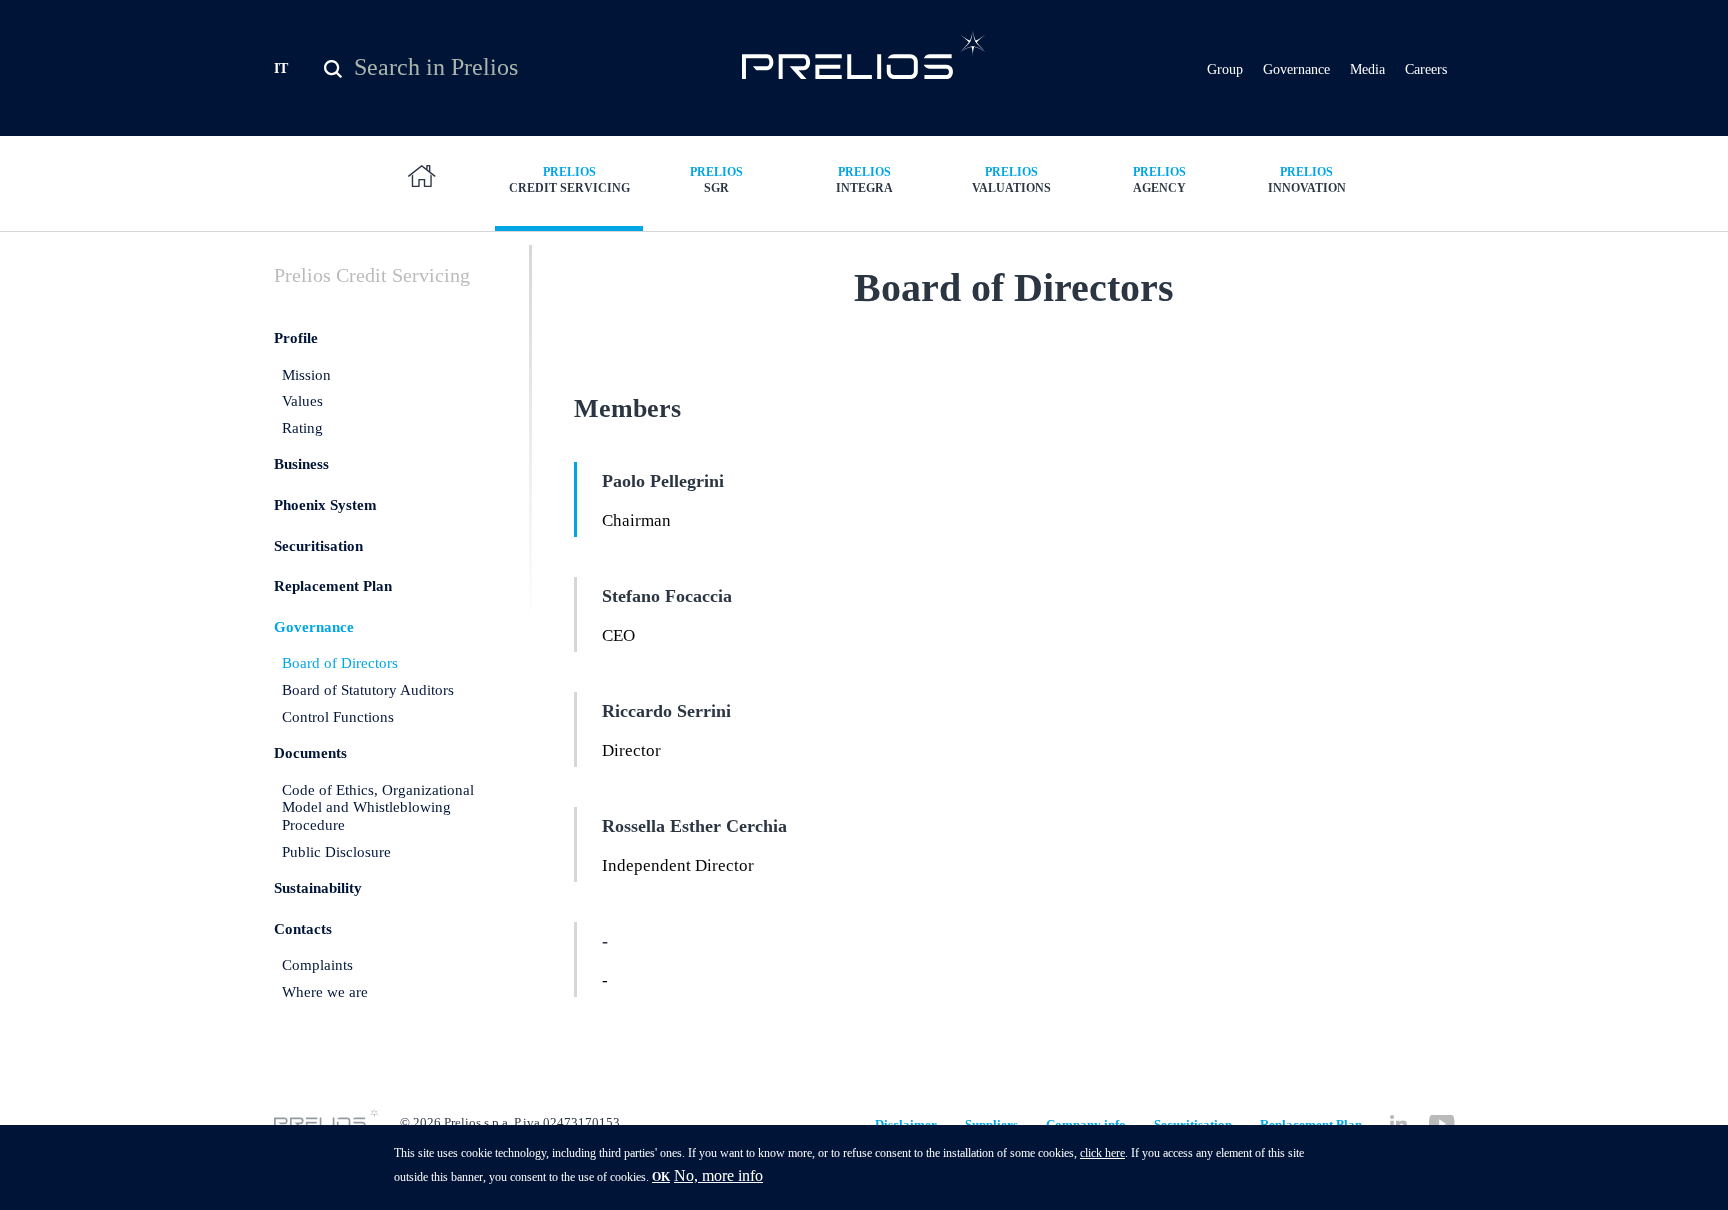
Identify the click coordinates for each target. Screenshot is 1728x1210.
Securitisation (318, 546)
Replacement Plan (333, 586)
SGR (716, 180)
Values (302, 401)
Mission (306, 375)
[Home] (864, 54)
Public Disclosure (336, 852)
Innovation (1307, 180)
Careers (1426, 69)
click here (1102, 1153)
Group (1225, 69)
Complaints (317, 965)
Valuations (1011, 180)
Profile (296, 338)
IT (281, 68)
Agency (1159, 180)
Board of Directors (340, 663)
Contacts (303, 929)
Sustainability (318, 888)
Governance (1296, 69)
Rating (302, 428)
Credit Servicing (569, 180)
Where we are (325, 992)
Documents (310, 753)
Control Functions (338, 717)
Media (1367, 69)
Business (301, 464)
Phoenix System (325, 505)
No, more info (718, 1175)
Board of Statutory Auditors (368, 690)
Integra (864, 180)
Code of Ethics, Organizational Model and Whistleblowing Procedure (378, 807)
